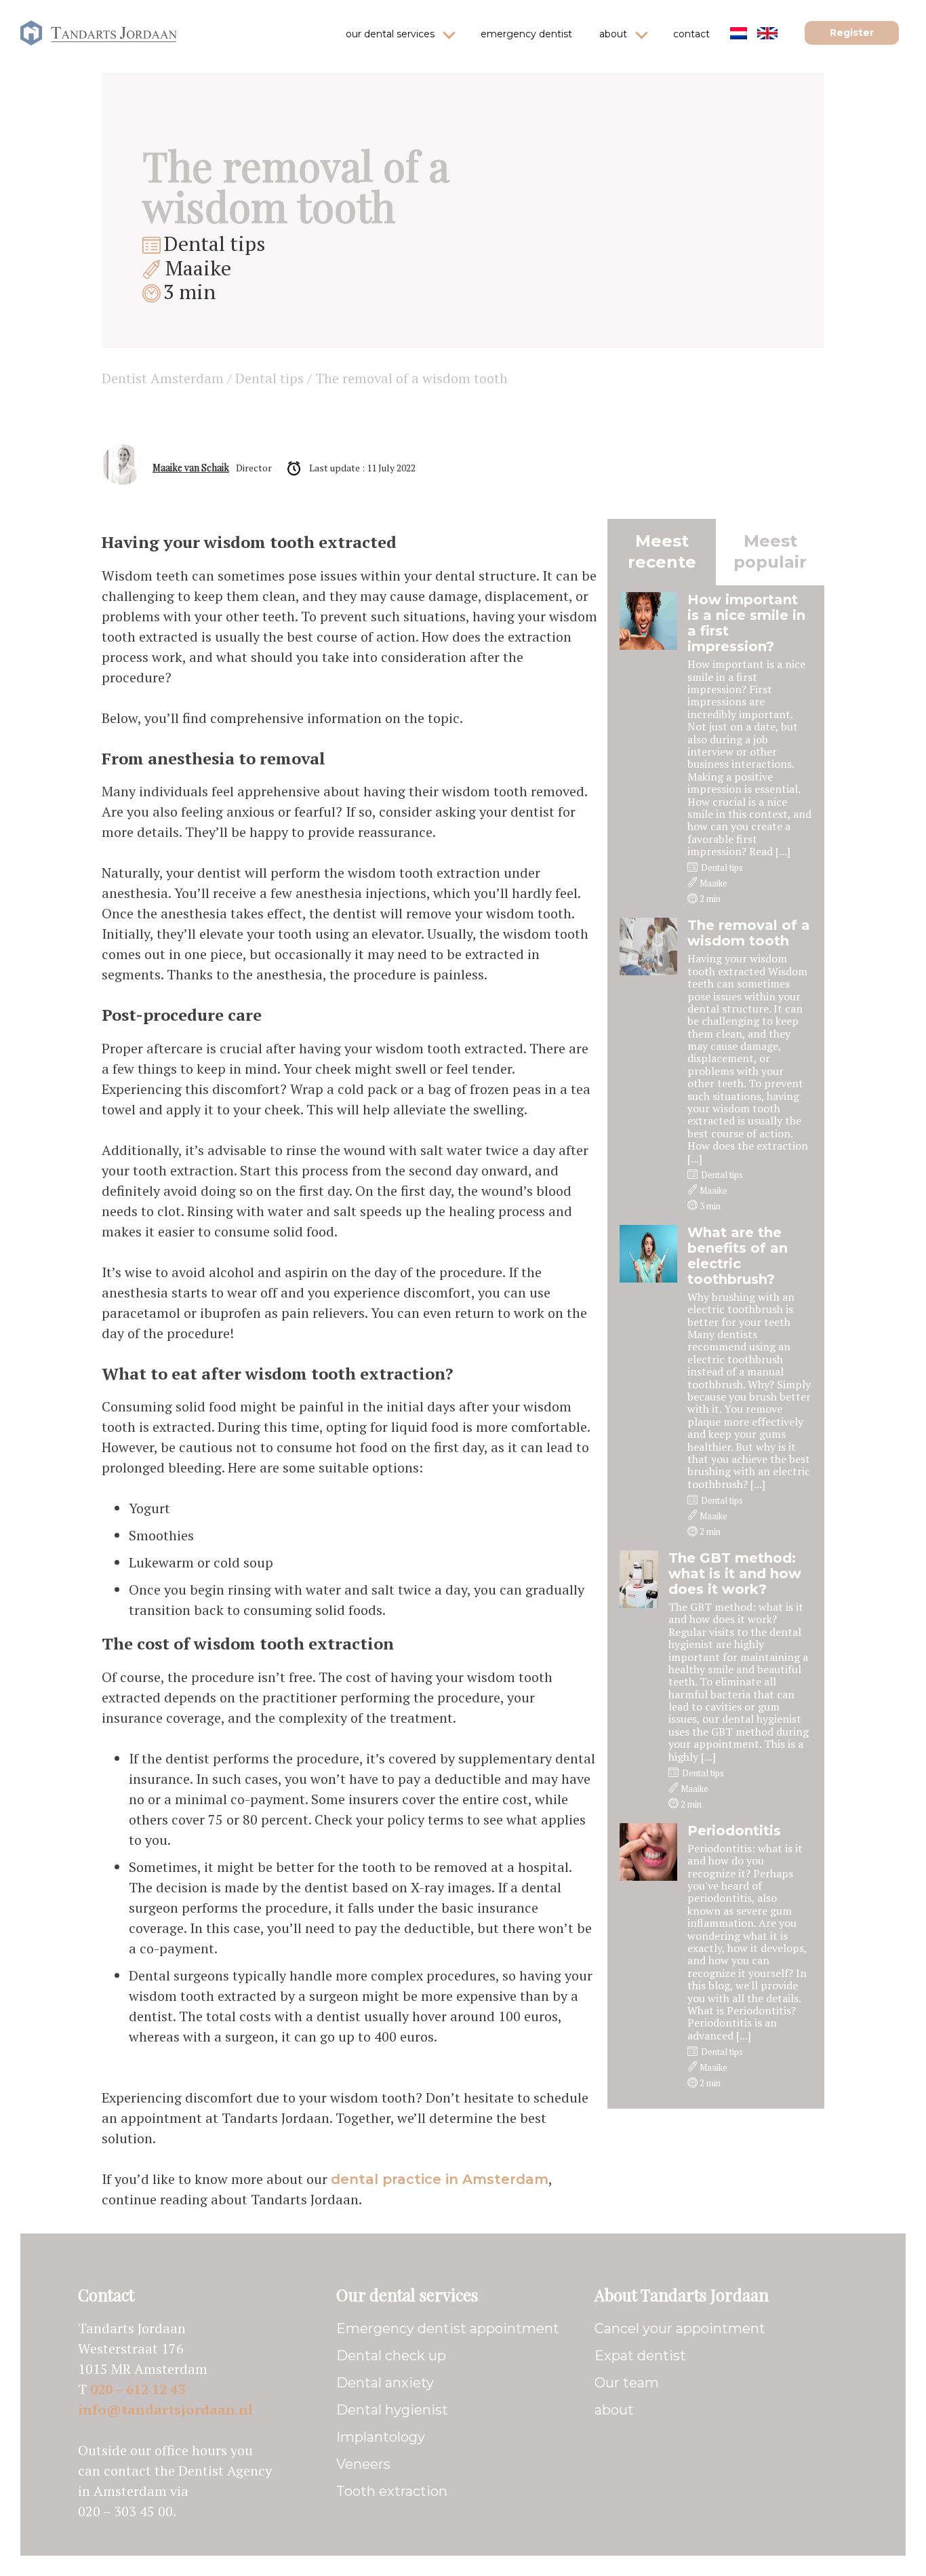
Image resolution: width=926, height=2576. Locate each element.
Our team (627, 2383)
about (613, 34)
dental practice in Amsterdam (440, 2179)
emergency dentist (526, 34)
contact (691, 34)
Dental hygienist (392, 2410)
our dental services (390, 34)
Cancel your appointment (680, 2328)
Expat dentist (640, 2356)
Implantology (381, 2437)
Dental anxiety (385, 2383)
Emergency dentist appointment (448, 2328)
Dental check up (391, 2356)
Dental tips (215, 243)
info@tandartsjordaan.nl (165, 2409)
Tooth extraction (392, 2491)
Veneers (363, 2464)
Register (852, 33)
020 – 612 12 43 (138, 2389)
